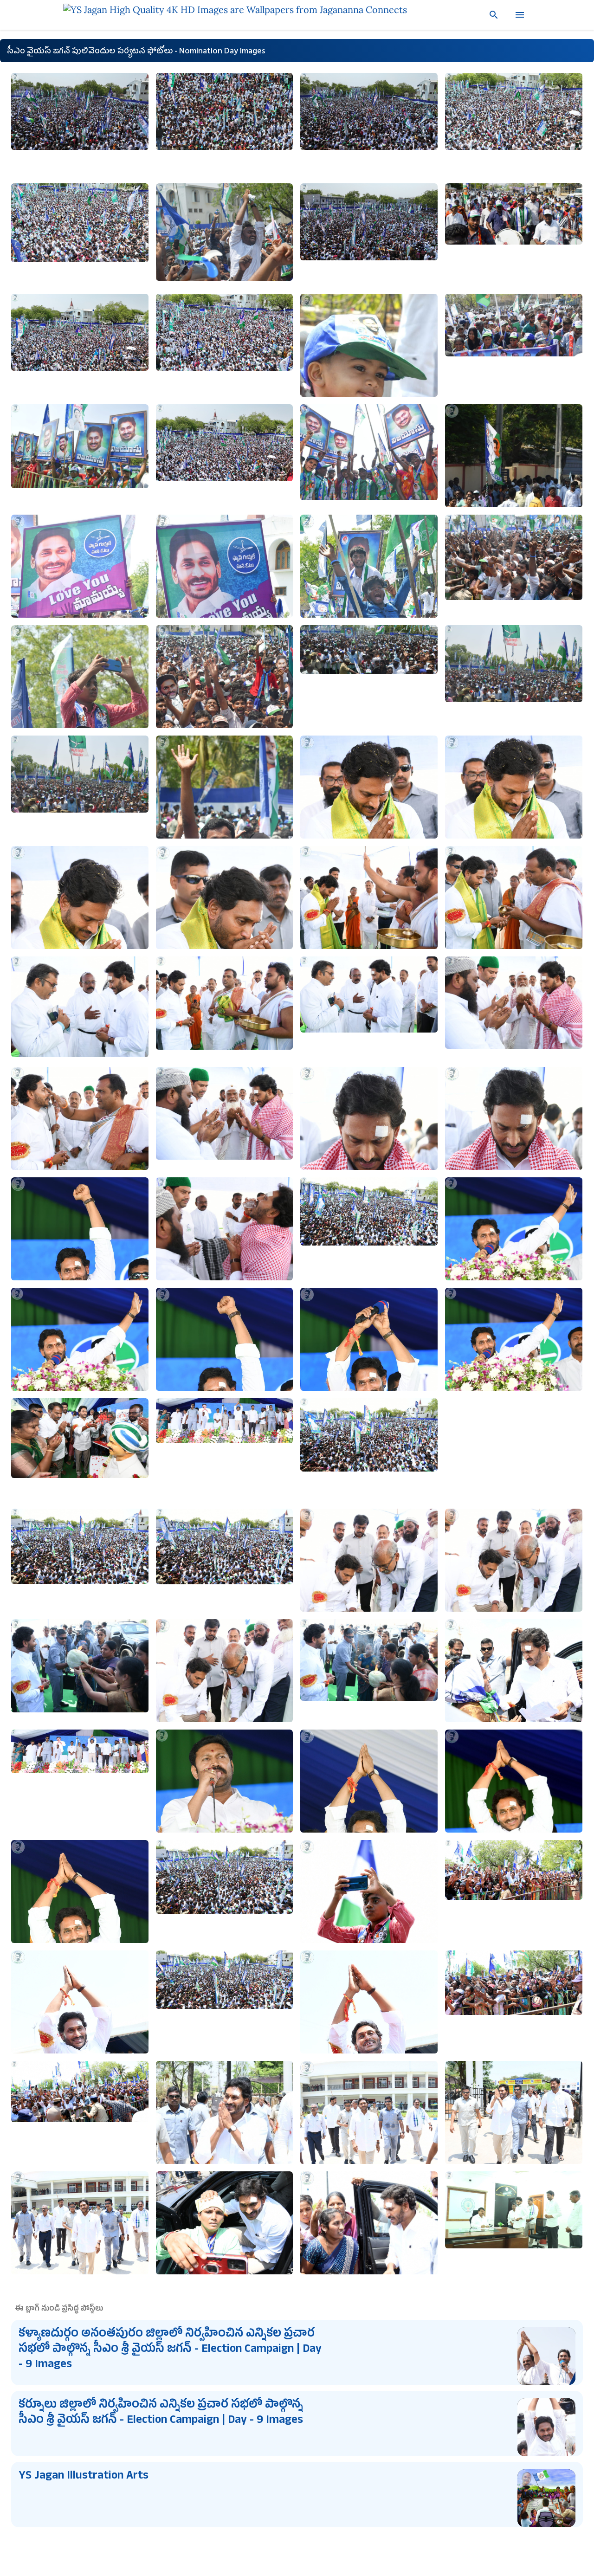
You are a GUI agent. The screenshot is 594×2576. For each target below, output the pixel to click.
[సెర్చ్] (490, 15)
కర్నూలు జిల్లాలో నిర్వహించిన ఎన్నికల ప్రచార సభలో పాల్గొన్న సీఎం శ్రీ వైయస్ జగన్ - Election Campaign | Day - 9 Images (161, 2413)
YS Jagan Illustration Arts (84, 2477)
